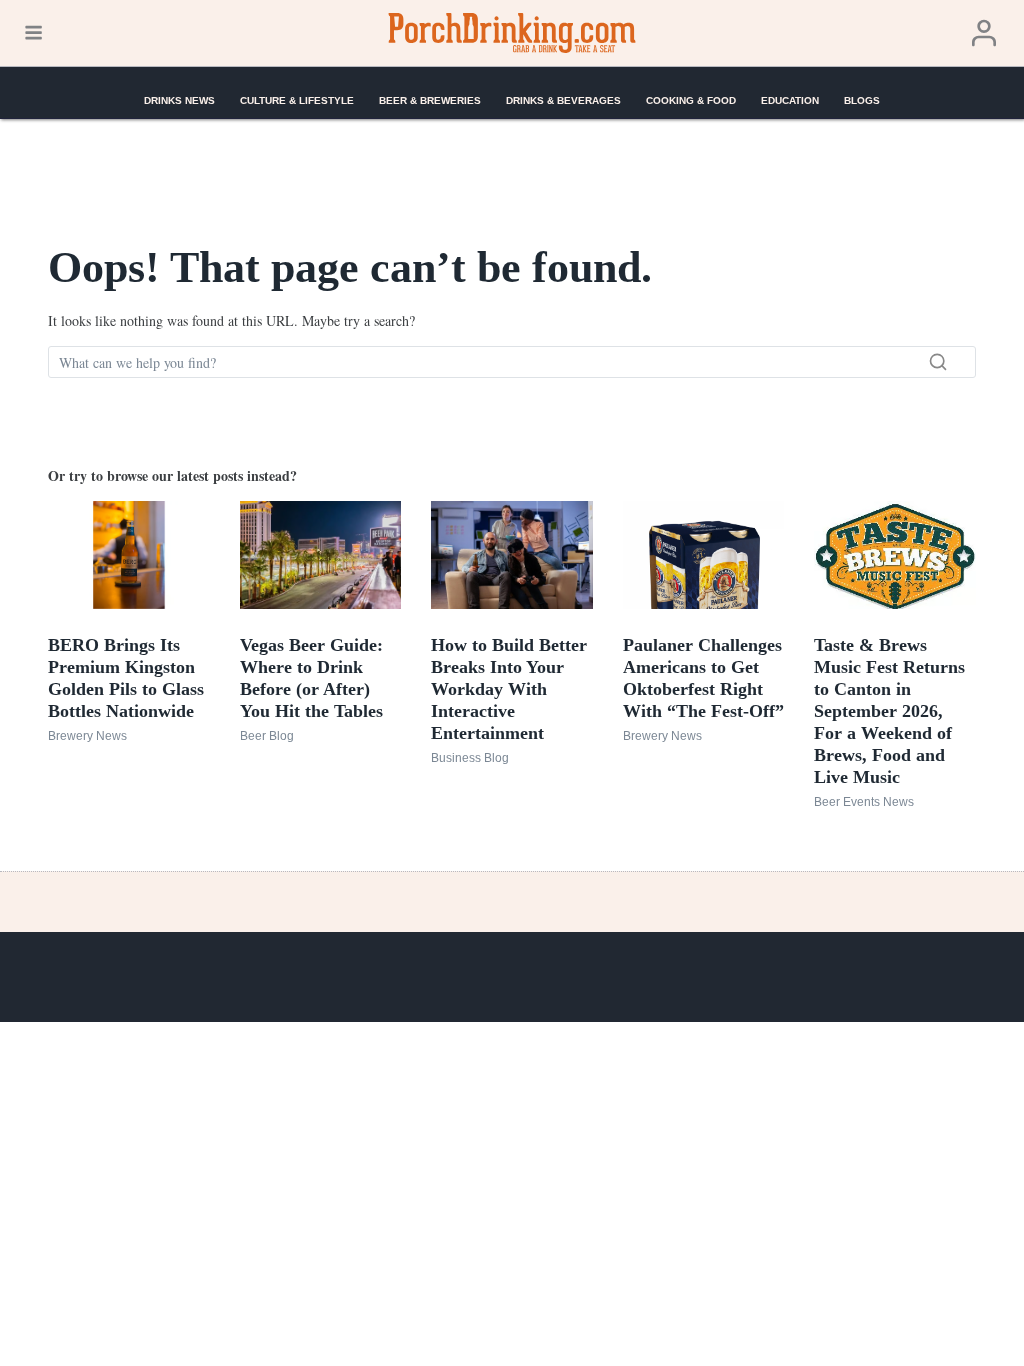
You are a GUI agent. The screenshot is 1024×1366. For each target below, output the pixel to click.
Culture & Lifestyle (297, 100)
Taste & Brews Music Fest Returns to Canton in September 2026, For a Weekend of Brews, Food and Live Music (889, 711)
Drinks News (179, 100)
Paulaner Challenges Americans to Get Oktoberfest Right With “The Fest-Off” (703, 678)
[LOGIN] (984, 33)
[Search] (938, 362)
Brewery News (87, 736)
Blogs (862, 100)
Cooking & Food (691, 100)
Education (790, 100)
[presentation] (129, 555)
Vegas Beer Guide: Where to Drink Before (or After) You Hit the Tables (311, 678)
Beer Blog (267, 736)
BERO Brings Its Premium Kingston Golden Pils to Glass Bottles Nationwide (126, 678)
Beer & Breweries (430, 100)
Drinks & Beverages (563, 100)
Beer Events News (864, 802)
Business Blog (470, 758)
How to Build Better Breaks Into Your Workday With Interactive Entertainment (509, 689)
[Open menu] (33, 33)
